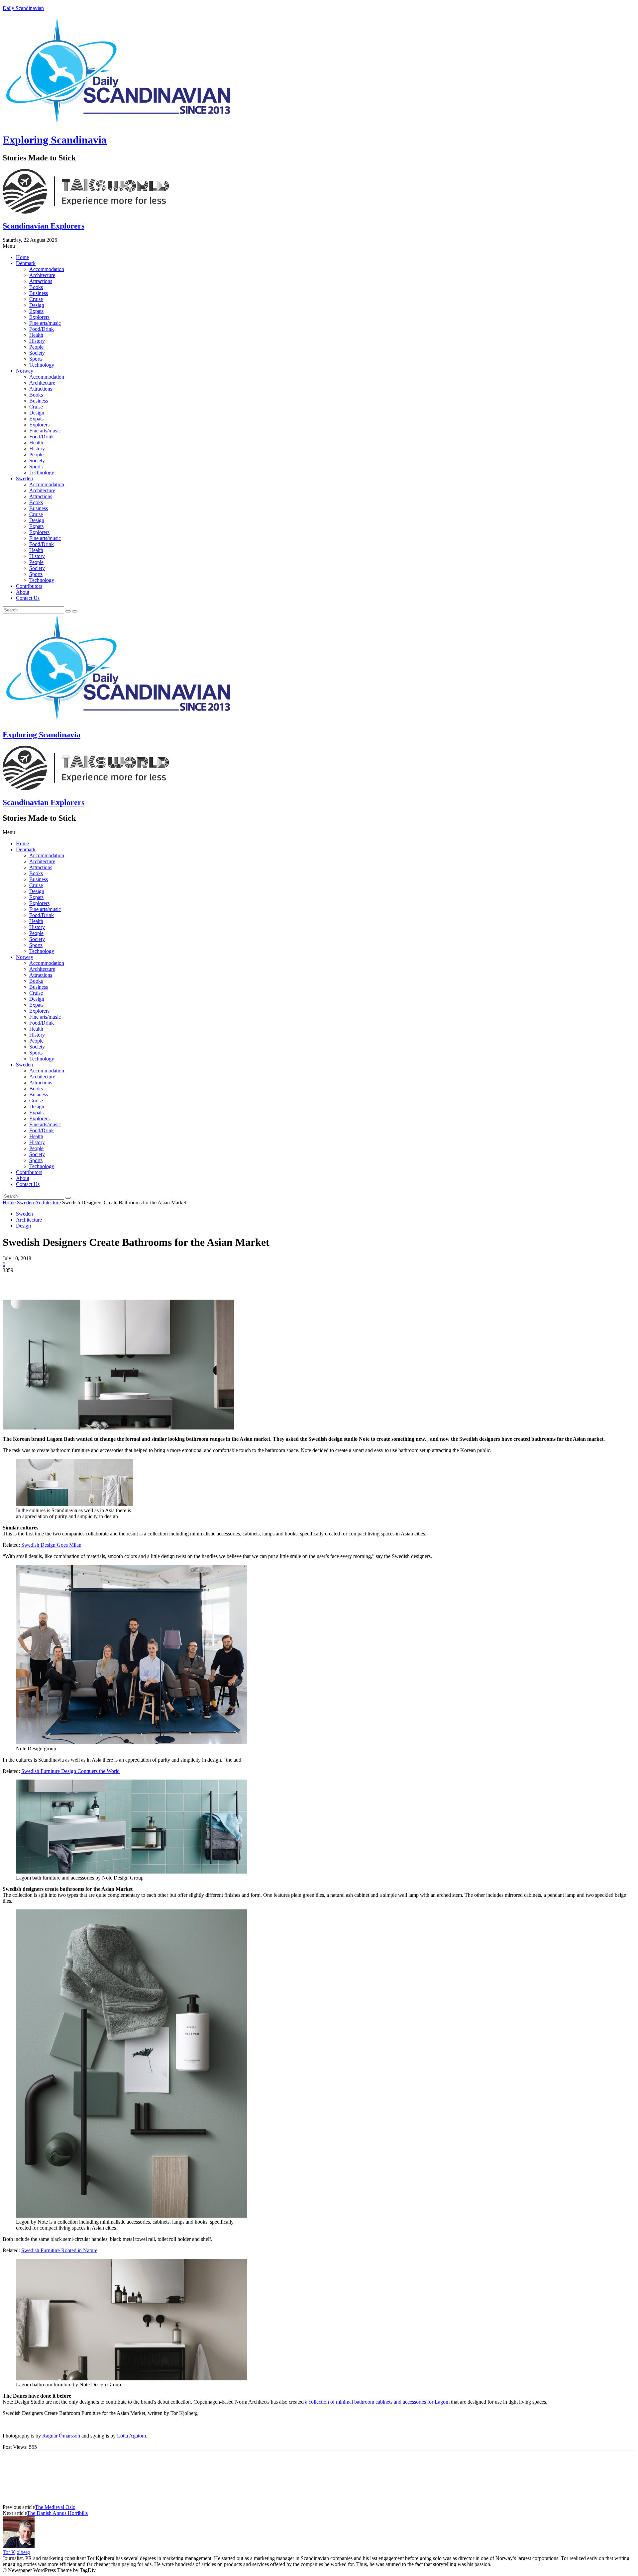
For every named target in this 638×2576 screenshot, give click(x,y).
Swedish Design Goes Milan (51, 1545)
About (23, 592)
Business (39, 293)
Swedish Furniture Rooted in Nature (59, 2250)
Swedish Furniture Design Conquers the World (70, 1771)
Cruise (36, 299)
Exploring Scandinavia (55, 140)
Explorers (39, 317)
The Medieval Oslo (55, 2507)
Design (37, 305)
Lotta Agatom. (132, 2436)
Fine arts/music (45, 323)
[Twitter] (38, 1280)
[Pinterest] (61, 1280)
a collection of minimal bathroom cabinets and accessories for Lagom (377, 2402)
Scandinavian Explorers (44, 226)
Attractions (41, 281)
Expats (36, 311)
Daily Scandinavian (23, 8)
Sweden (24, 478)
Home (22, 257)
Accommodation (47, 269)
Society (37, 353)
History (37, 341)
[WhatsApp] (85, 1280)
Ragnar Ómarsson (61, 2436)
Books (36, 287)
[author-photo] (19, 2546)
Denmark (26, 263)
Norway (25, 371)
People (36, 347)
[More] (110, 1280)
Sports (36, 359)
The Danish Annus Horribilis (57, 2513)
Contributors (29, 586)
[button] (319, 246)
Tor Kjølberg (16, 2552)
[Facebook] (14, 1280)
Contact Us (28, 598)
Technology (42, 365)
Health (36, 335)
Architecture (42, 275)
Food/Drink (42, 329)
